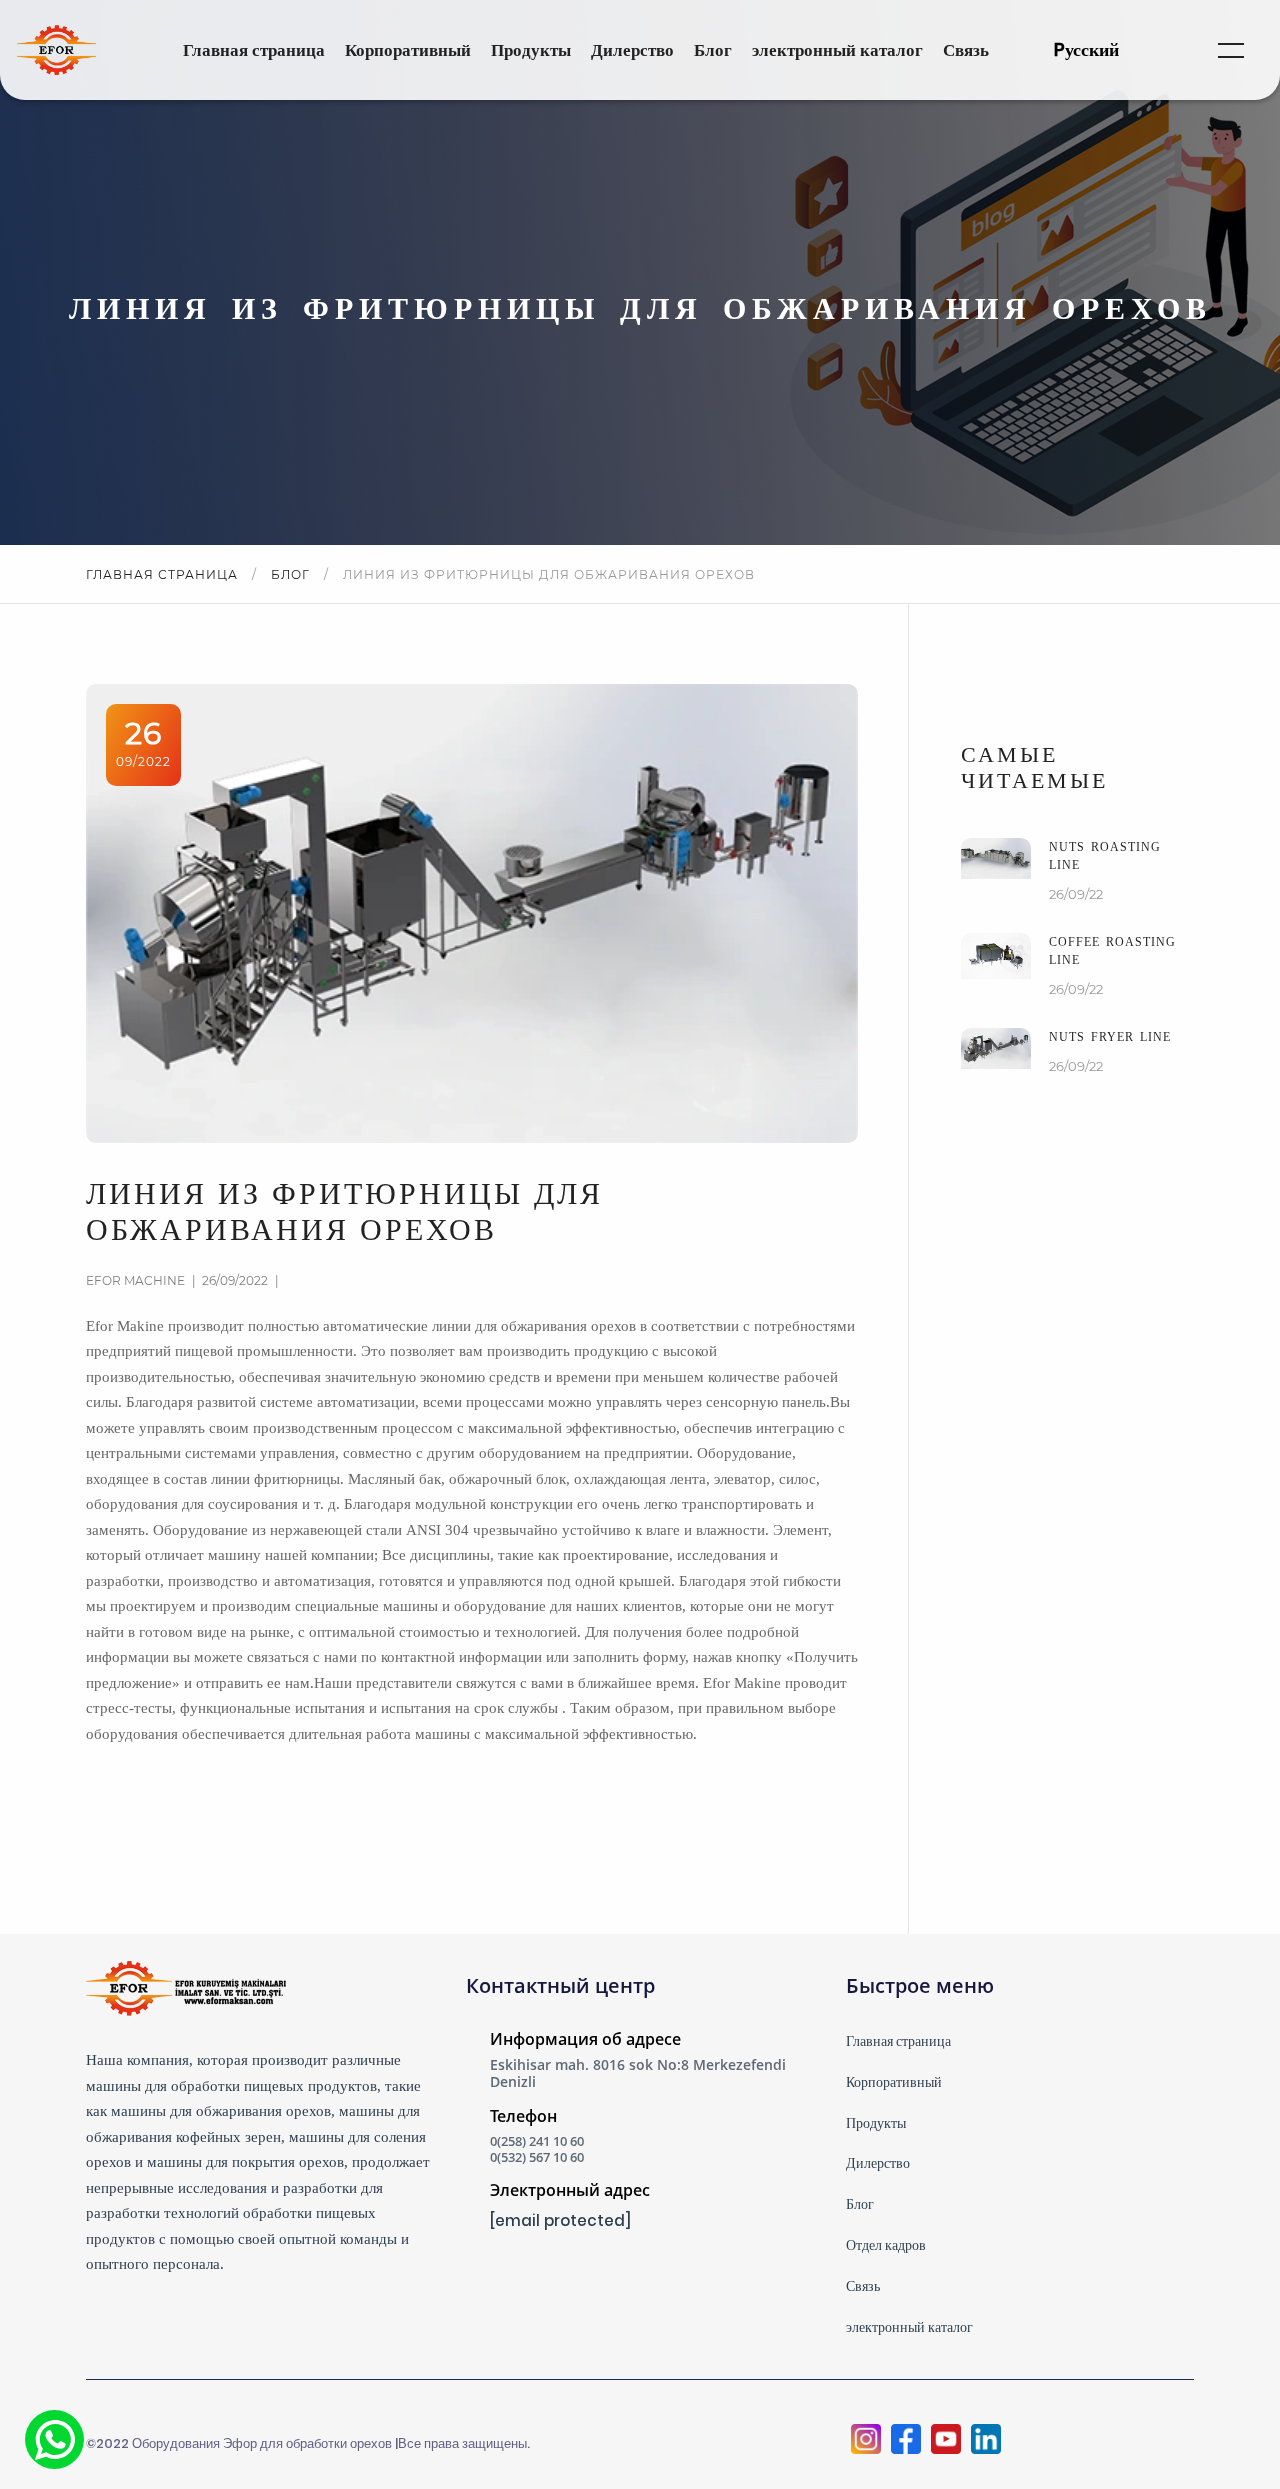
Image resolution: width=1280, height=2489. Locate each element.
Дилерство (632, 50)
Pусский (1086, 49)
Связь (966, 50)
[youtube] (946, 2440)
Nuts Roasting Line (1105, 856)
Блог (713, 50)
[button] (1231, 50)
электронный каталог (837, 50)
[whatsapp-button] (54, 2439)
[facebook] (906, 2440)
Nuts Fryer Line (1110, 1037)
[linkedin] (986, 2440)
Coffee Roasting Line (1112, 951)
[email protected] (560, 2220)
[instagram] (866, 2440)
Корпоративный (408, 50)
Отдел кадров (886, 2245)
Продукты (531, 50)
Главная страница (254, 50)
